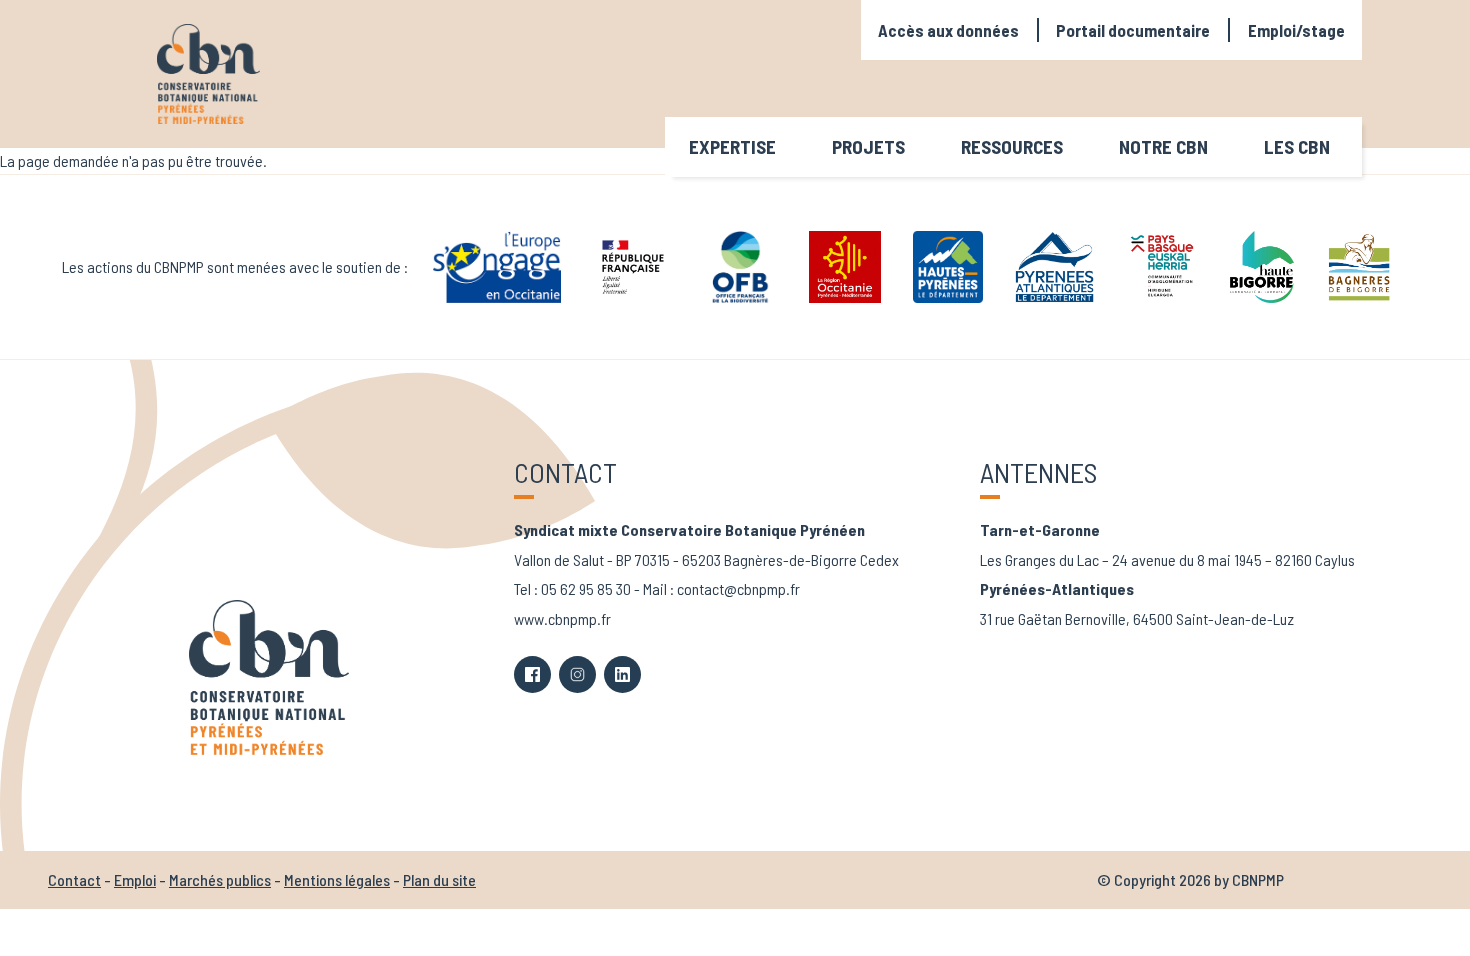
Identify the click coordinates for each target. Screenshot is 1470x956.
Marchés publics (220, 879)
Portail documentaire (1133, 30)
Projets (868, 146)
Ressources (1012, 146)
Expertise (732, 146)
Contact (74, 879)
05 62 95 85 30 (586, 588)
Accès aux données (948, 30)
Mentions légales (337, 879)
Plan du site (439, 879)
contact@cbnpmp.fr (738, 588)
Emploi (135, 879)
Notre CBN (1163, 146)
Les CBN (1297, 146)
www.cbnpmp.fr (562, 618)
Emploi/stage (1296, 30)
